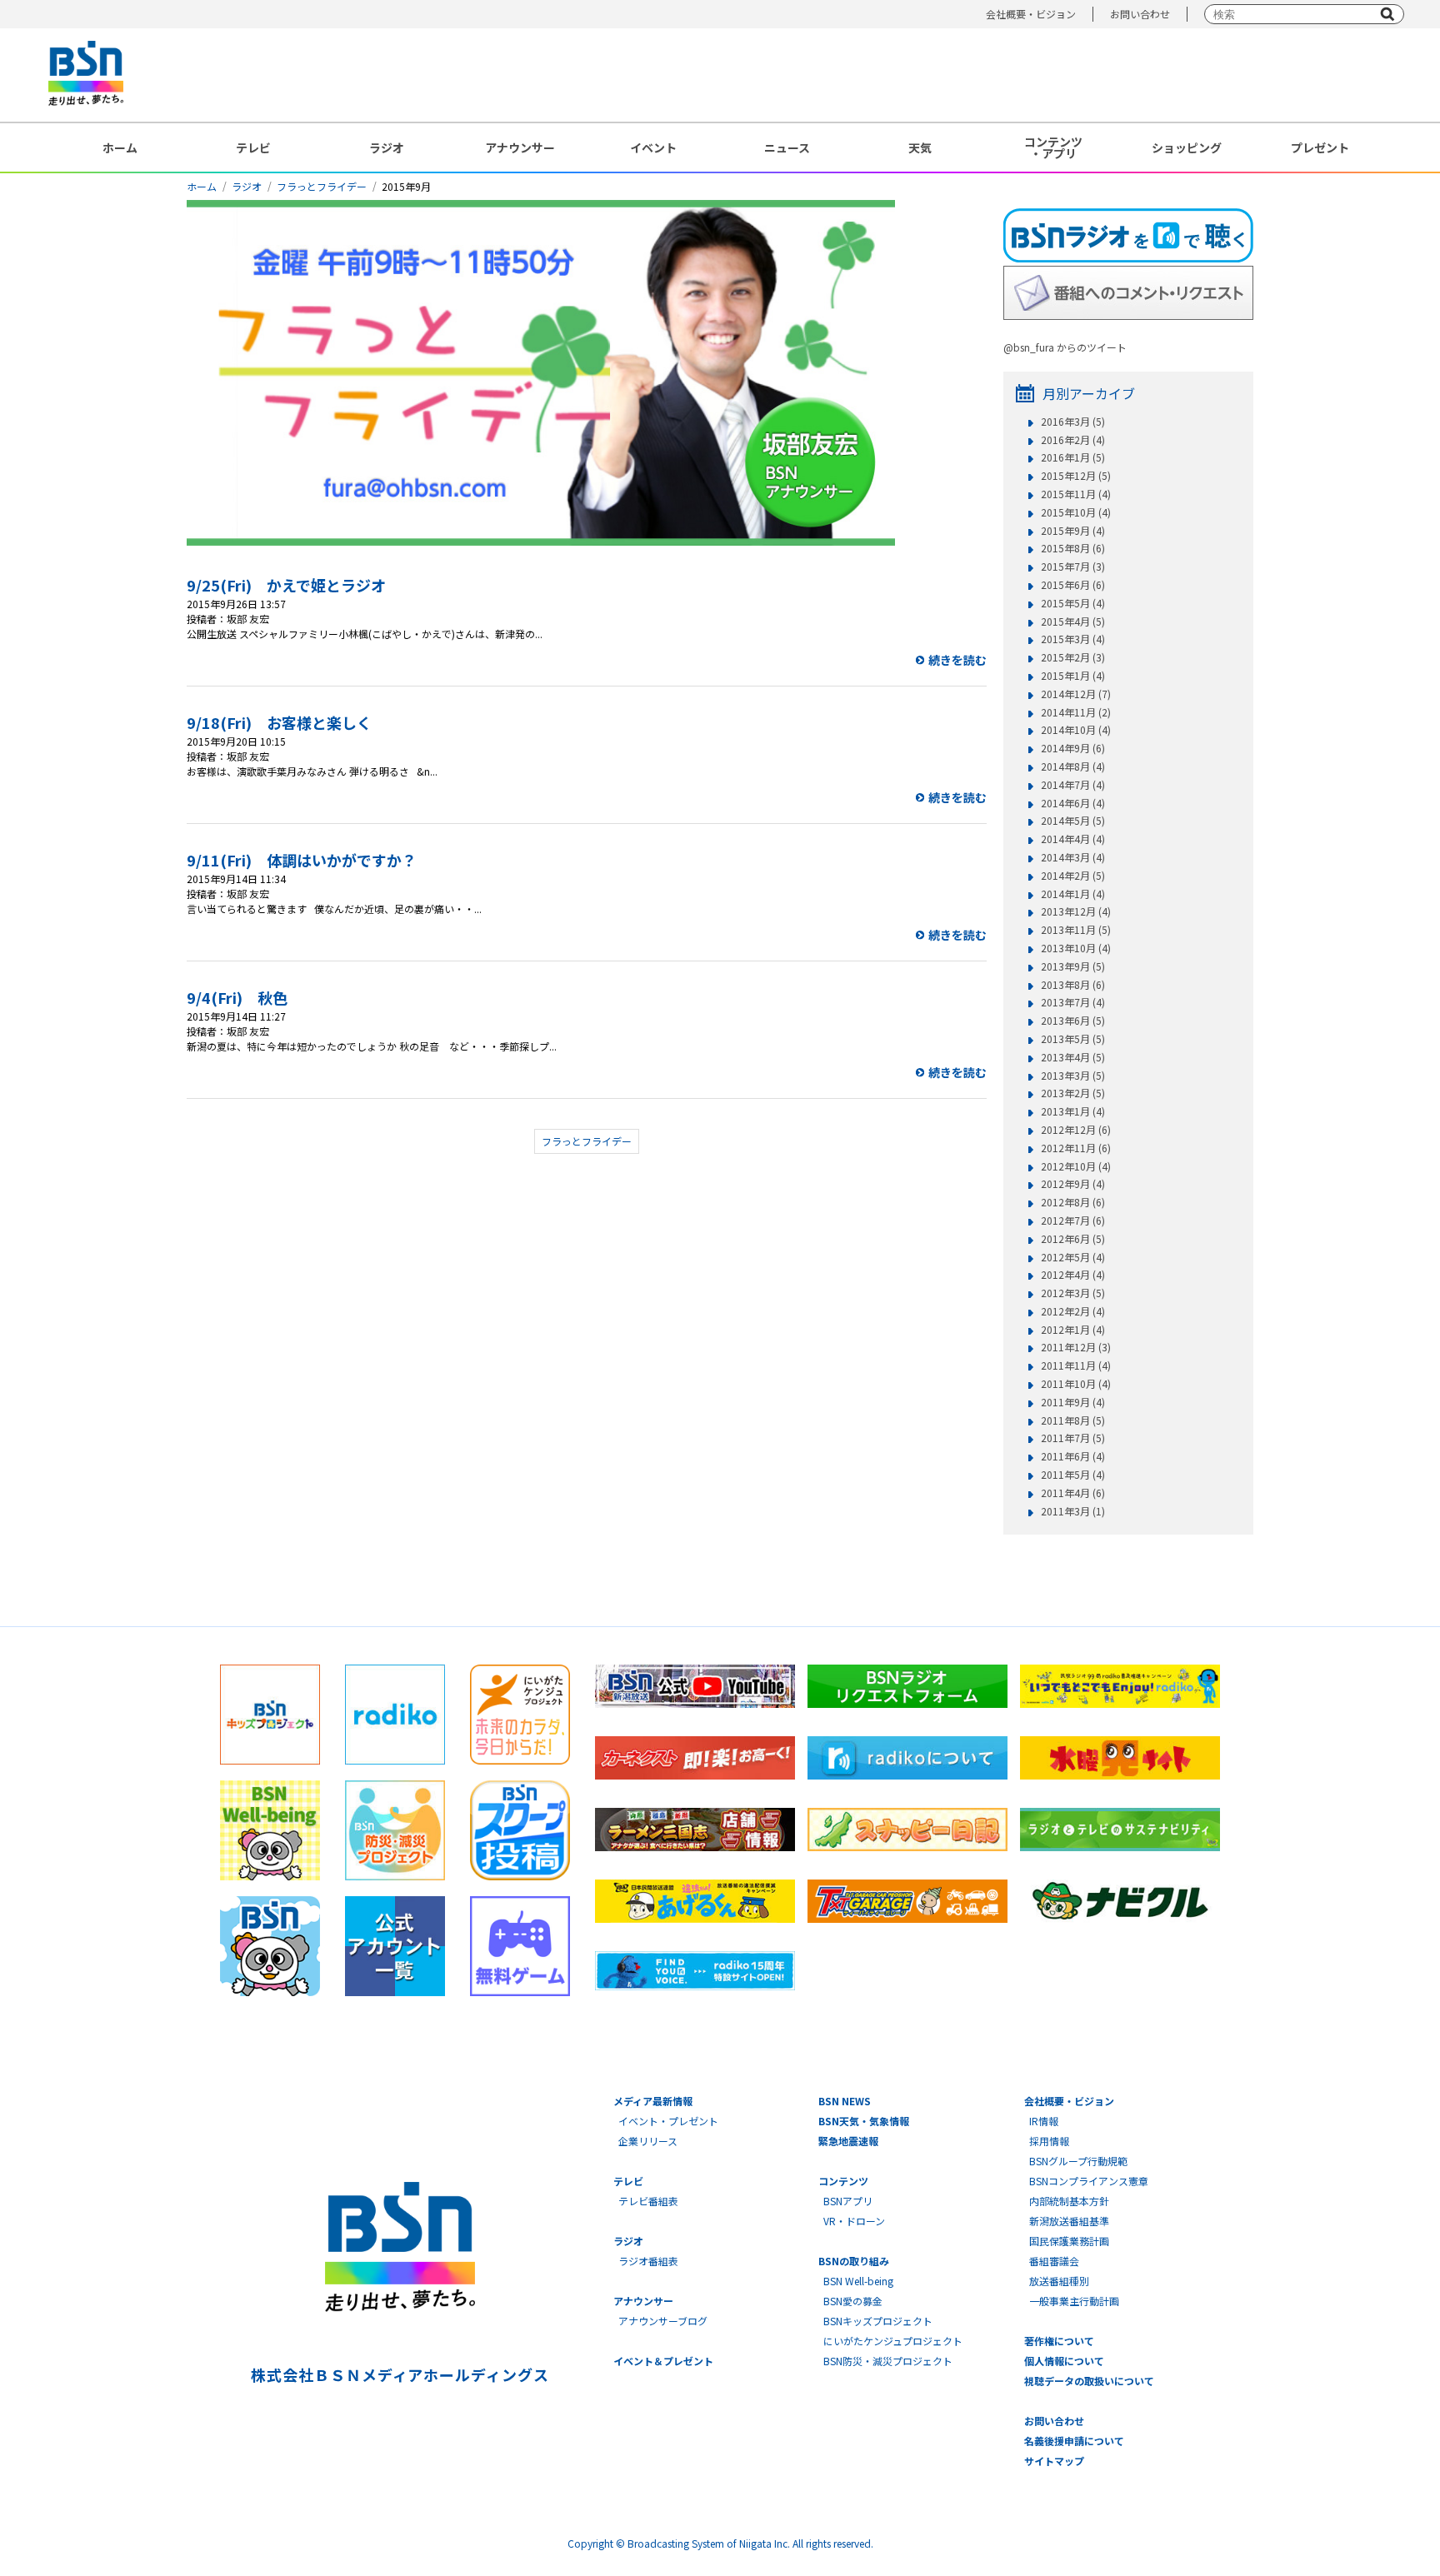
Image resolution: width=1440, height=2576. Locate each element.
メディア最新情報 (653, 2101)
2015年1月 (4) (1073, 676)
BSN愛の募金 (853, 2301)
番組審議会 (1054, 2261)
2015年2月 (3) (1073, 657)
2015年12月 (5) (1076, 476)
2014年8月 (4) (1073, 766)
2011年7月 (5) (1073, 1438)
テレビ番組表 (648, 2201)
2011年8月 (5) (1073, 1420)
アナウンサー (520, 147)
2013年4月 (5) (1073, 1057)
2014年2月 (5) (1073, 876)
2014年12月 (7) (1076, 694)
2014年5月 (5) (1073, 821)
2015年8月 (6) (1073, 548)
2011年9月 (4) (1073, 1402)
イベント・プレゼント (668, 2121)
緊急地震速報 (848, 2141)
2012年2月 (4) (1073, 1311)
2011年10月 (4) (1076, 1384)
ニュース (787, 147)
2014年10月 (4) (1076, 730)
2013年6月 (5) (1073, 1021)
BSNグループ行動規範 (1078, 2161)
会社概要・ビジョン (1031, 14)
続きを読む (957, 660)
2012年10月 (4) (1076, 1166)
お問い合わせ (1140, 14)
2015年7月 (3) (1073, 567)
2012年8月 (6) (1073, 1202)
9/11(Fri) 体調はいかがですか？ (302, 860)
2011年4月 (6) (1073, 1493)
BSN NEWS (845, 2101)
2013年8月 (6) (1073, 985)
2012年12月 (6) (1076, 1130)
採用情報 (1049, 2141)
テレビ (253, 147)
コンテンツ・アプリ (1053, 147)
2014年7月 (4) (1073, 785)
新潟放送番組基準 (1069, 2221)
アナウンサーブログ (663, 2321)
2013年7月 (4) (1073, 1002)
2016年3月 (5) (1073, 422)
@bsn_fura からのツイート (1065, 347)
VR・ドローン (854, 2221)
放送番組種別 (1059, 2281)
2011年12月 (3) (1076, 1347)
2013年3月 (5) (1073, 1076)
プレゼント (1320, 147)
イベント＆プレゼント (663, 2361)
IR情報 (1044, 2121)
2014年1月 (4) (1073, 894)
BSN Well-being (858, 2281)
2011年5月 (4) (1073, 1475)
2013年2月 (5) (1073, 1093)
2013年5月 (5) (1073, 1039)
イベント (653, 147)
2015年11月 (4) (1076, 494)
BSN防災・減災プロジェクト (888, 2361)
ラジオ (387, 147)
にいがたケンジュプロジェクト (893, 2341)
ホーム (120, 147)
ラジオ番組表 (648, 2261)
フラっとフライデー (322, 186)
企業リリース (648, 2141)
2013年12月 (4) (1076, 911)
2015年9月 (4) (1073, 531)
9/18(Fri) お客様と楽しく (279, 722)
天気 (920, 147)
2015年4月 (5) (1073, 622)
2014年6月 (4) (1073, 803)
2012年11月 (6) (1076, 1148)
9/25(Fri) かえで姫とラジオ (286, 585)
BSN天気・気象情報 (864, 2121)
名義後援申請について (1074, 2441)
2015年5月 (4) (1073, 603)
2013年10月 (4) (1076, 948)
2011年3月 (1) (1073, 1511)
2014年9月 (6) (1073, 748)
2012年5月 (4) (1073, 1257)
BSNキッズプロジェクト (878, 2321)
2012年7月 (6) (1073, 1221)
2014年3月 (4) (1073, 857)
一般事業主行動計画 (1074, 2301)
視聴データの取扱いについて (1089, 2381)
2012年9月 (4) (1073, 1184)
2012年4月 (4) (1073, 1275)
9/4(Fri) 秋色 (237, 997)
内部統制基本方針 (1069, 2201)
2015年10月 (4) (1076, 512)
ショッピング (1187, 147)
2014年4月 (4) (1073, 839)
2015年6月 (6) (1073, 585)
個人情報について (1064, 2361)
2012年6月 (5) (1073, 1239)
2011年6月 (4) (1073, 1456)
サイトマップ (1054, 2461)
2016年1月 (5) (1073, 457)
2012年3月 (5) (1073, 1293)
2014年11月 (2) (1076, 712)
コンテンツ (843, 2181)
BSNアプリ (848, 2201)
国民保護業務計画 (1069, 2241)
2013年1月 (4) (1073, 1111)
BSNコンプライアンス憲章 (1089, 2181)
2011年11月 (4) (1076, 1365)
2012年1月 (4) (1073, 1330)
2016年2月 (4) (1073, 440)
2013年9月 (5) (1073, 966)
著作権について (1059, 2341)
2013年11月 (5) (1076, 930)
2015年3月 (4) (1073, 639)
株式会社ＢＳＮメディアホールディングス (400, 2374)
